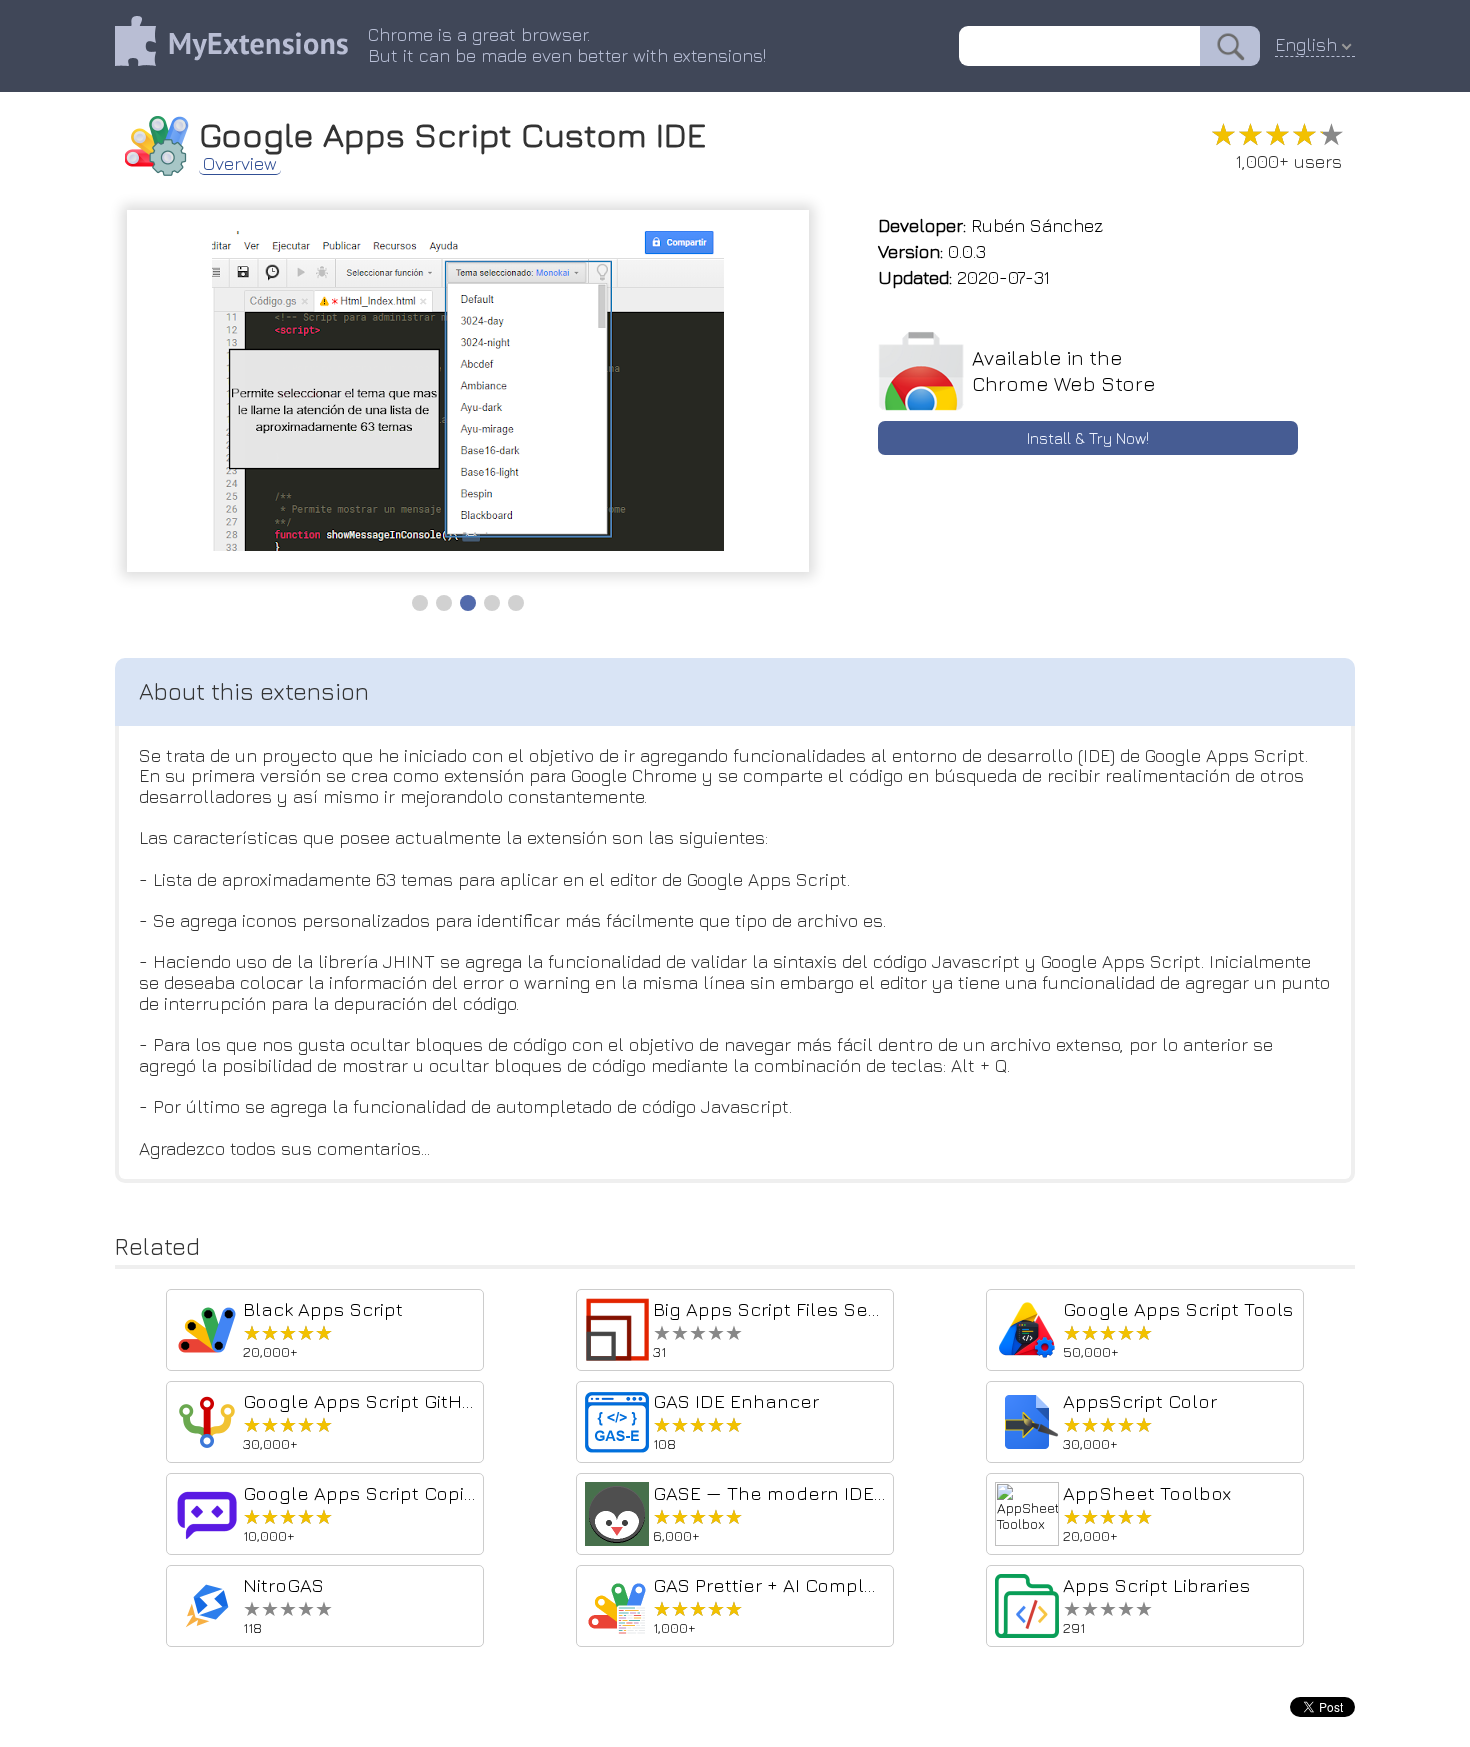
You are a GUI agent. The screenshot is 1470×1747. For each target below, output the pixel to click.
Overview (240, 164)
